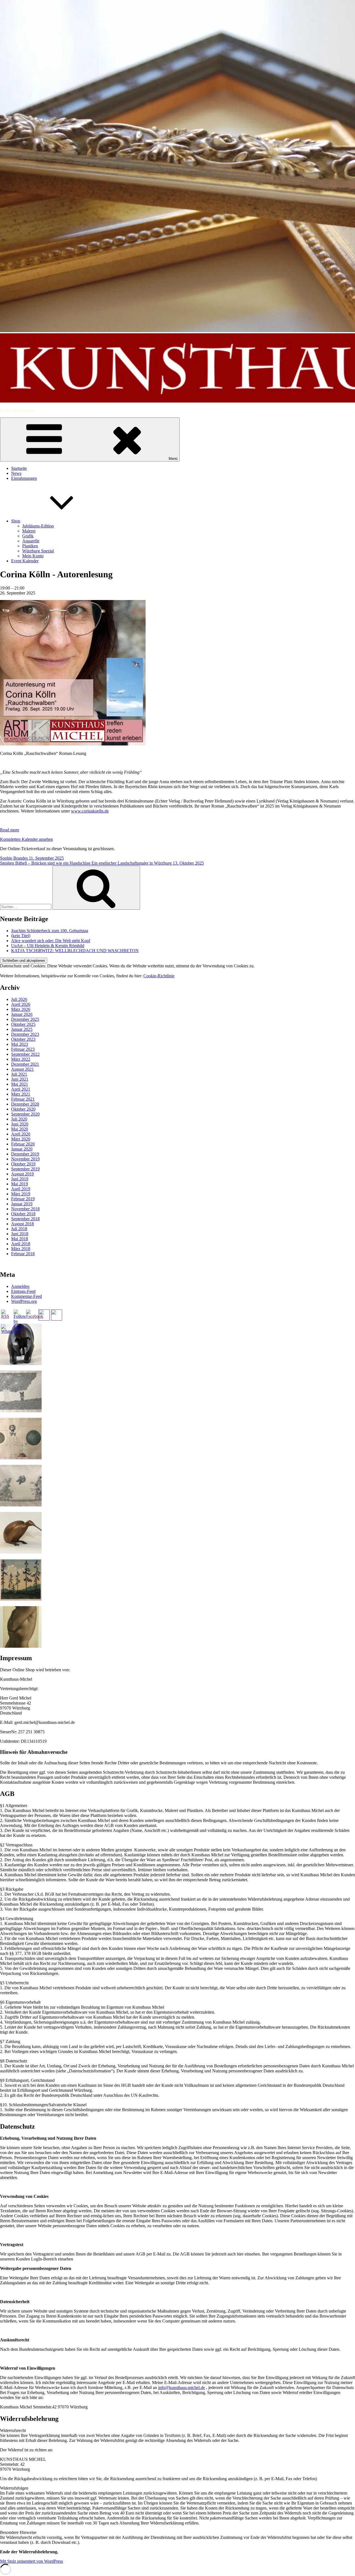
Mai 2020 (20, 1129)
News (16, 473)
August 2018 (22, 1224)
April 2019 (21, 1189)
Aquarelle (31, 541)
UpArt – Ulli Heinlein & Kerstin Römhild (48, 946)
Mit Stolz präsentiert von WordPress (31, 2561)
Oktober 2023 (23, 1039)
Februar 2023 (23, 1049)
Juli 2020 (19, 1119)
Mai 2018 (20, 1239)
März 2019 (21, 1194)
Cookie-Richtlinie (159, 976)
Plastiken (30, 546)
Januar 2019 (22, 1204)
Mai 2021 (20, 1084)
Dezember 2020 (25, 1104)
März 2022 (21, 1059)
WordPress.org (24, 1301)
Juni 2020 (20, 1124)
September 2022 (25, 1054)
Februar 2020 (23, 1144)
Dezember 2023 (25, 1034)
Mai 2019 (20, 1184)
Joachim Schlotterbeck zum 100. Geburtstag (50, 931)
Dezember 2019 (25, 1154)
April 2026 (21, 1004)
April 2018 (21, 1244)
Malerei (29, 531)
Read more (10, 830)
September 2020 (25, 1114)
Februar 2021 (23, 1099)
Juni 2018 (20, 1234)
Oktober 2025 (23, 1024)
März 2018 (21, 1249)
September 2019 (25, 1169)
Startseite (19, 468)
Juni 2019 (20, 1179)
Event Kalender (25, 561)
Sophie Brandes (32, 858)
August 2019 (22, 1174)
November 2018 (25, 1209)
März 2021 (21, 1094)
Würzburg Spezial (38, 551)
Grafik (28, 536)
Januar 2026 (22, 1014)
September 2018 (25, 1219)
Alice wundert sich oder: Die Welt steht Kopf (51, 941)
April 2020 (21, 1134)
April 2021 (21, 1089)
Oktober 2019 (23, 1164)
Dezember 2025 (25, 1019)
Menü (173, 459)
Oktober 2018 (23, 1214)
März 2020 (21, 1139)
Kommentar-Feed (26, 1296)
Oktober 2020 (23, 1109)
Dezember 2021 (25, 1064)
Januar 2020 (22, 1149)
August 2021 (22, 1069)
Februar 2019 (23, 1199)
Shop (16, 521)
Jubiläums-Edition (38, 526)
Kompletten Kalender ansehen (26, 839)
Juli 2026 (19, 999)
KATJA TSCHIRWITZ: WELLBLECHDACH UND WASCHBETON (75, 951)
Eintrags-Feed (23, 1291)
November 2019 (25, 1159)
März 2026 (21, 1009)
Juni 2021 (20, 1079)
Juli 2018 (19, 1229)
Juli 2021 (19, 1074)
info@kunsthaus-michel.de (182, 2387)
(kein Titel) (21, 936)
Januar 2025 (22, 1029)
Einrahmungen (24, 478)
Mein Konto (33, 556)
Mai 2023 (20, 1044)
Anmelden (20, 1286)
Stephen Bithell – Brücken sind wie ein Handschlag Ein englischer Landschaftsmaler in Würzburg (102, 863)
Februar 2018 (23, 1254)
